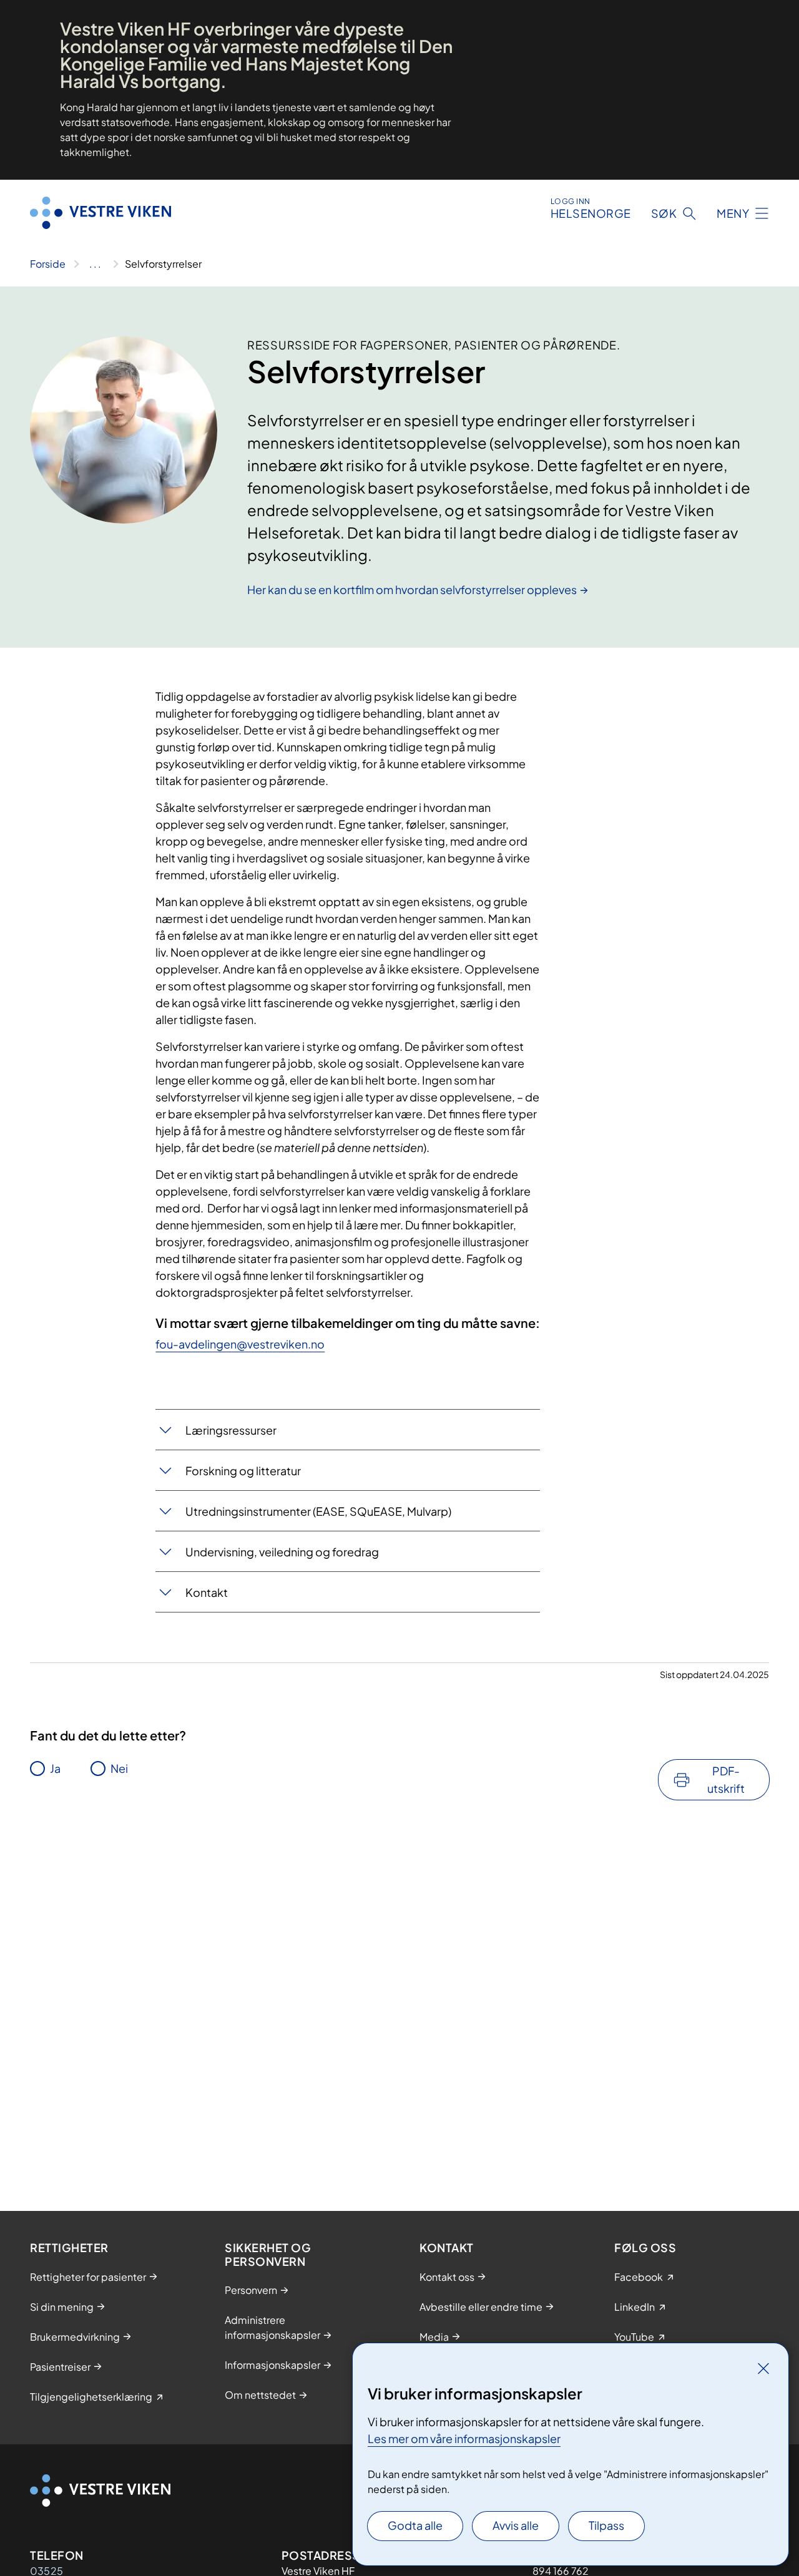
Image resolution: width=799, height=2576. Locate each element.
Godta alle (415, 2525)
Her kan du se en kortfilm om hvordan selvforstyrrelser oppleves (412, 589)
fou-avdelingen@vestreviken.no (240, 1344)
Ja (55, 1768)
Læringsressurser (231, 1430)
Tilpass (606, 2525)
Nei (119, 1768)
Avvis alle (516, 2525)
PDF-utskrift (726, 1779)
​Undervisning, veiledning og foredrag (282, 1552)
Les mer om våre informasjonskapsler (464, 2438)
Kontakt (207, 1592)
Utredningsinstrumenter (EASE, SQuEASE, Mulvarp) (318, 1511)
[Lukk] (763, 2368)
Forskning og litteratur (243, 1471)
